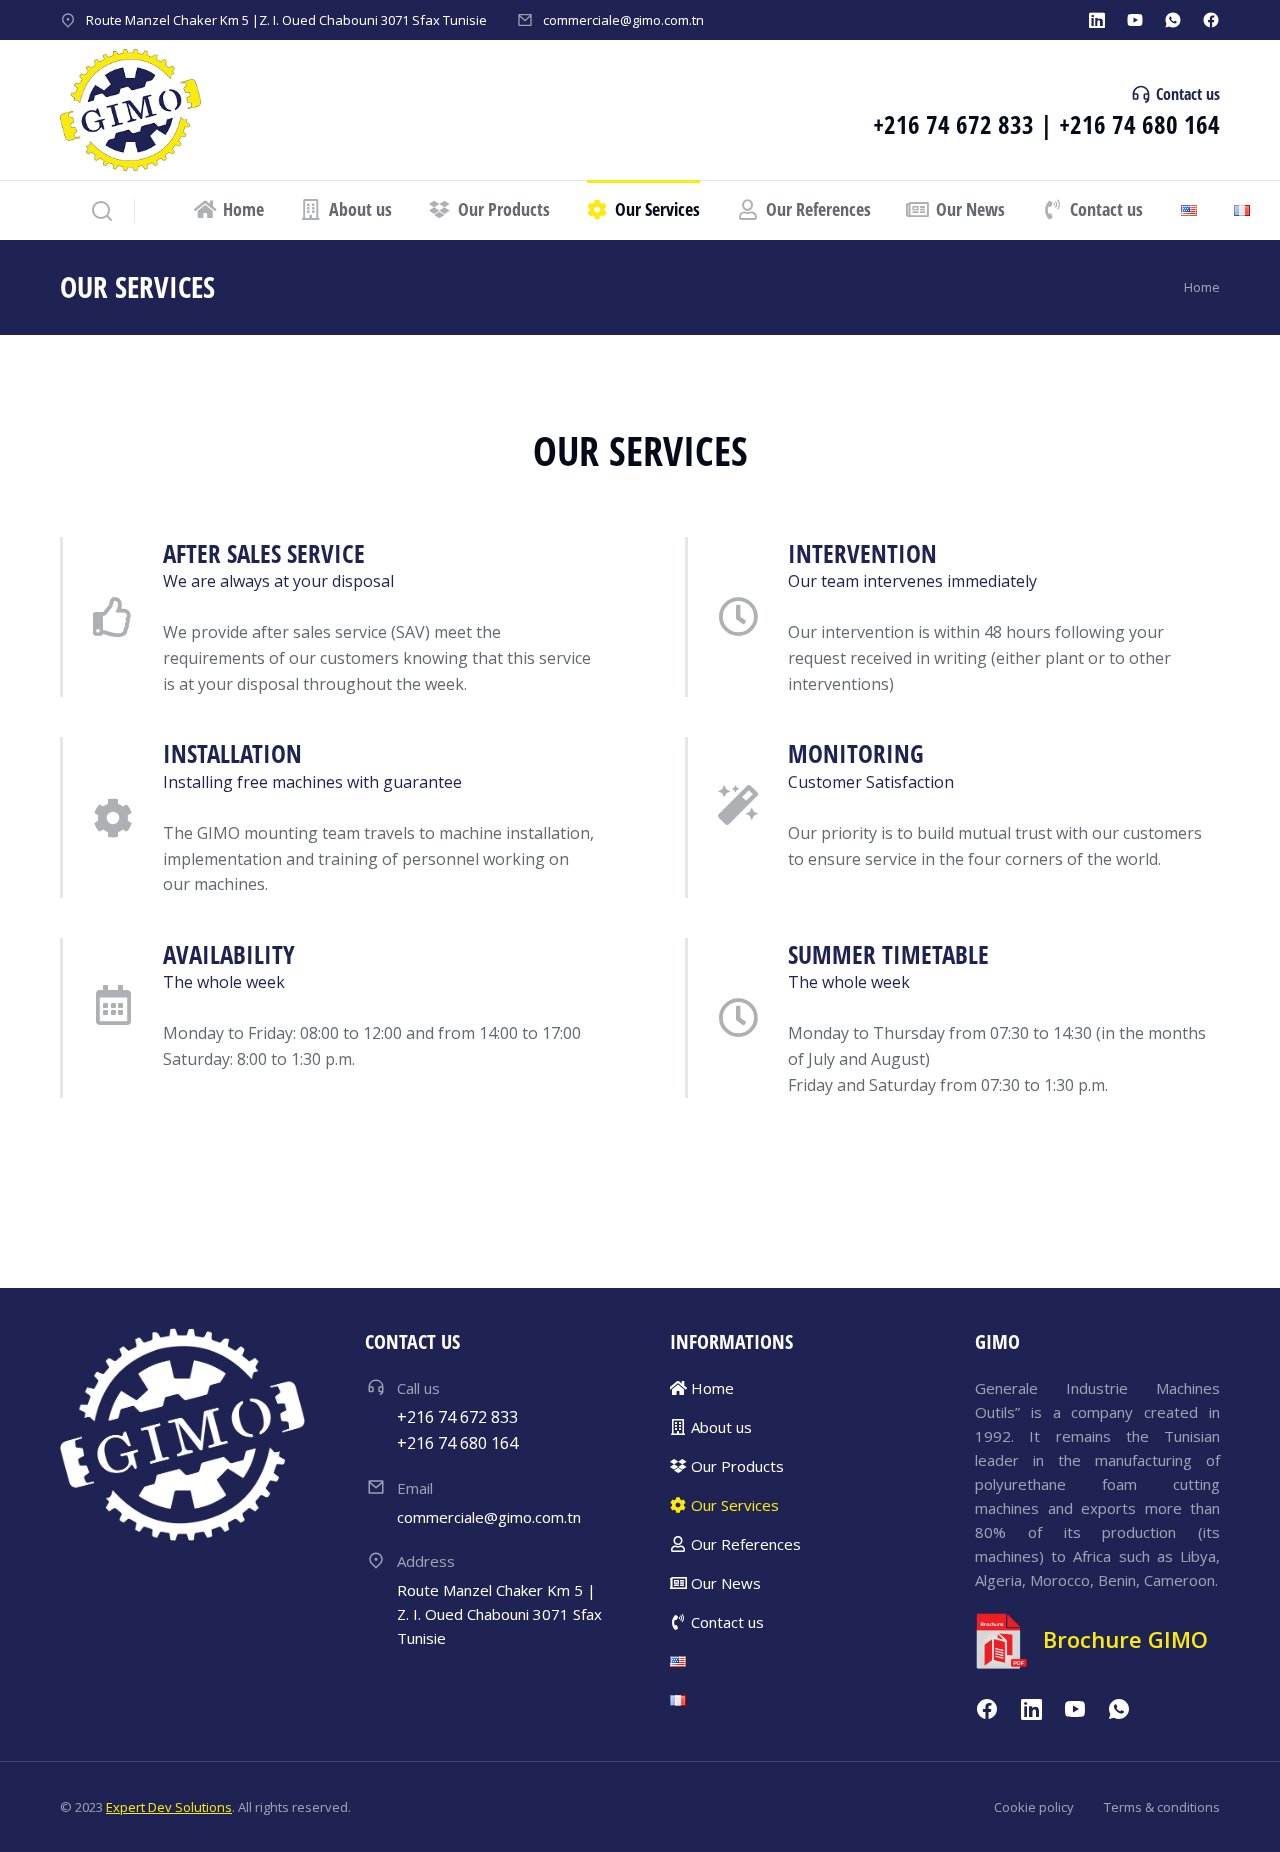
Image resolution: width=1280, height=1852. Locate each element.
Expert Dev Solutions (169, 1807)
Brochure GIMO (1125, 1639)
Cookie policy (1034, 1807)
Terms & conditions (1162, 1807)
